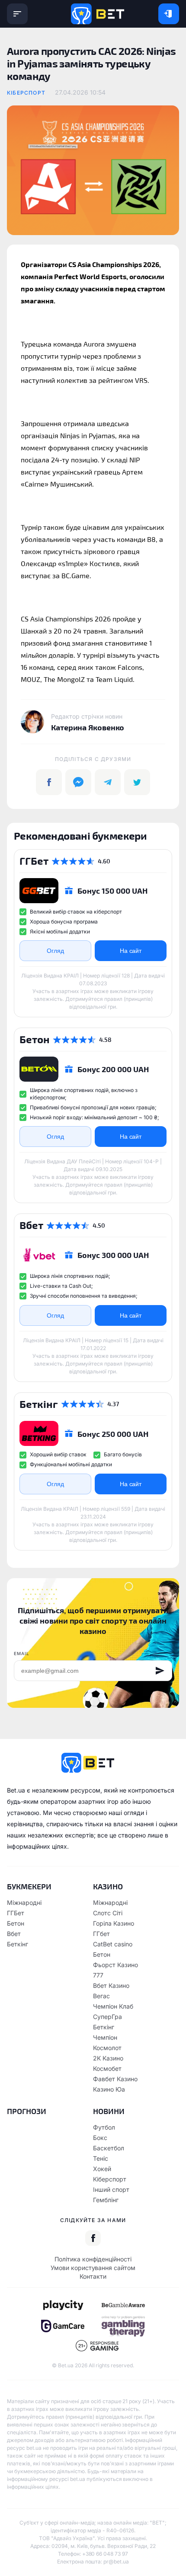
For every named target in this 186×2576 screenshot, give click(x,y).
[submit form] (160, 1671)
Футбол (104, 2127)
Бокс (100, 2138)
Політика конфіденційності (93, 2259)
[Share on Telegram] (108, 782)
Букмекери (29, 1886)
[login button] (169, 14)
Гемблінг (106, 2200)
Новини (109, 2111)
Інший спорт (111, 2189)
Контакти (93, 2276)
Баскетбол (109, 2148)
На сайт (131, 951)
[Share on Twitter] (137, 782)
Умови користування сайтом (93, 2268)
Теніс (101, 2158)
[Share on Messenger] (78, 782)
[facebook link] (93, 2238)
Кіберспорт (26, 93)
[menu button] (17, 14)
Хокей (102, 2169)
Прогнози (27, 2111)
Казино (108, 1886)
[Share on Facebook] (49, 782)
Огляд (55, 951)
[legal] (63, 2305)
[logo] (98, 14)
